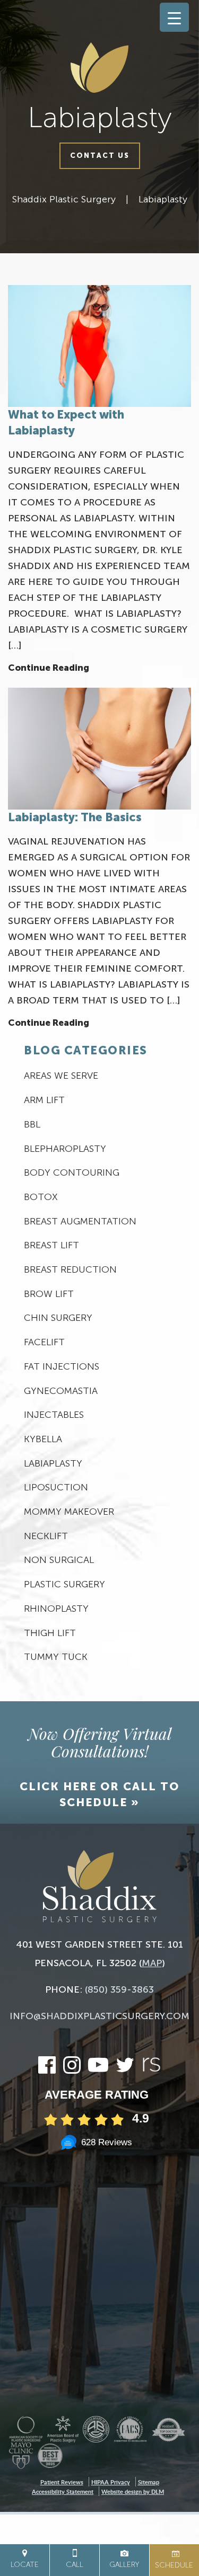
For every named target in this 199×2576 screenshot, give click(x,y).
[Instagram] (72, 2070)
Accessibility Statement (63, 2491)
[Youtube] (98, 2070)
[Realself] (151, 2070)
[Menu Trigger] (174, 17)
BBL (32, 1124)
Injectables (54, 1415)
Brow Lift (49, 1294)
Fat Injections (62, 1366)
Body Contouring (72, 1172)
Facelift (44, 1342)
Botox (41, 1197)
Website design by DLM (133, 2491)
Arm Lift (44, 1100)
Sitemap (149, 2482)
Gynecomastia (61, 1391)
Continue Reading (49, 668)
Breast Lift (51, 1245)
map (152, 1963)
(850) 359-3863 (119, 1989)
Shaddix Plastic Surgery (64, 199)
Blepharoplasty (65, 1149)
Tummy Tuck (56, 1657)
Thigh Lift (50, 1633)
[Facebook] (47, 2070)
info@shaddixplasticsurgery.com (99, 2016)
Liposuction (56, 1487)
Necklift (46, 1536)
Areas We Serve (61, 1076)
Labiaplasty (163, 199)
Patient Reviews (62, 2482)
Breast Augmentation (80, 1221)
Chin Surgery (58, 1318)
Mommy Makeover (69, 1512)
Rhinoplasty (56, 1609)
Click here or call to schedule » (99, 1794)
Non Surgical (59, 1560)
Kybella (43, 1439)
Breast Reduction (70, 1269)
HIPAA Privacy (111, 2482)
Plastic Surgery (64, 1584)
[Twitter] (125, 2070)
